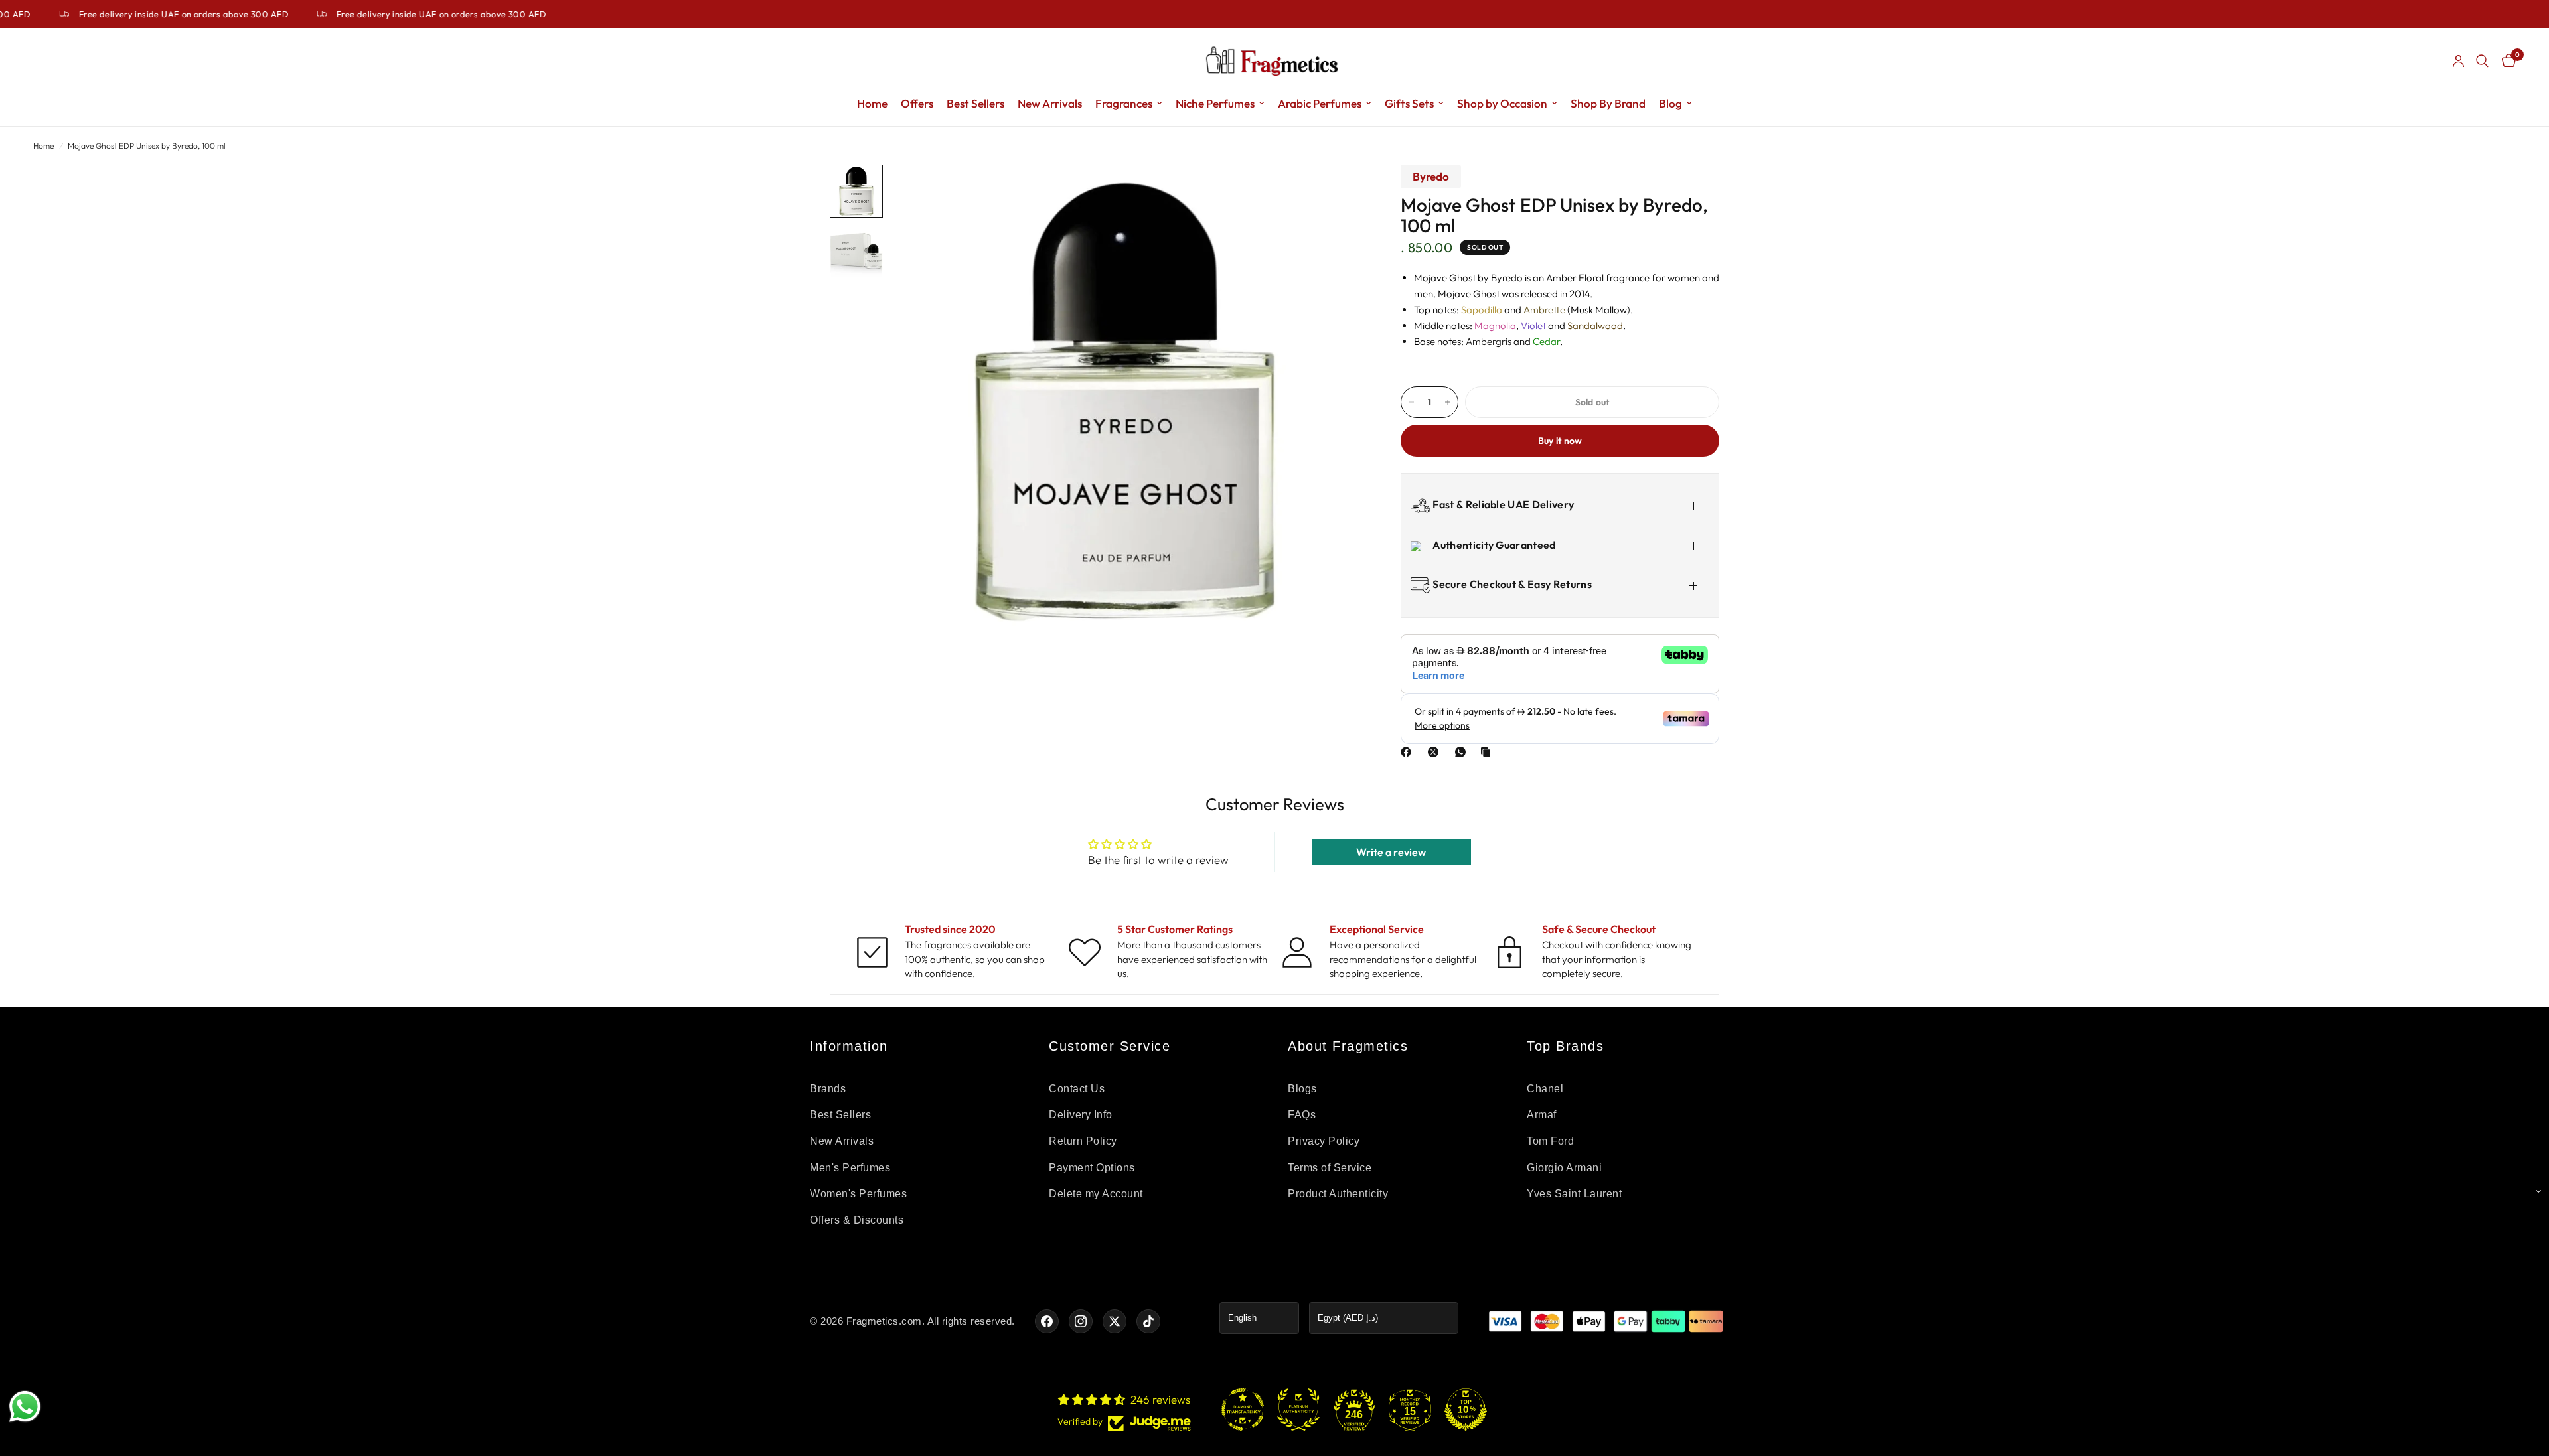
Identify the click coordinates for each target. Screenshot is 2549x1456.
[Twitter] (1115, 1321)
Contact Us (1077, 1089)
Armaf (1542, 1115)
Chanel (1545, 1089)
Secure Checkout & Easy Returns (1511, 584)
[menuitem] (872, 104)
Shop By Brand (1608, 103)
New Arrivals (1050, 103)
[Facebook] (1409, 752)
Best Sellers (975, 103)
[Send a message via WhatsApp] (25, 1407)
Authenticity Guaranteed (1493, 545)
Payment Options (1092, 1168)
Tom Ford (1550, 1141)
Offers (917, 103)
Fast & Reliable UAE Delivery (1502, 504)
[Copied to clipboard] (1488, 752)
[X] (1436, 752)
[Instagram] (1081, 1321)
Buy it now (1560, 441)
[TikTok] (1148, 1321)
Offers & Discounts (857, 1220)
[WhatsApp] (1463, 752)
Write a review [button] (1391, 852)
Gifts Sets (1409, 103)
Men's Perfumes (850, 1168)
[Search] (2482, 61)
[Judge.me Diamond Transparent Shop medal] (1243, 1410)
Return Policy (1083, 1141)
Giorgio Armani (1564, 1168)
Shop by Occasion (1502, 103)
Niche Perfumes (1215, 103)
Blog (1670, 103)
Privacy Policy (1324, 1141)
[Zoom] (1333, 192)
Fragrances (1124, 103)
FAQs (1302, 1115)
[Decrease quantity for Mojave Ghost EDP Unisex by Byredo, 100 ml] (1411, 402)
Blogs (1302, 1089)
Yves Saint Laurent (1574, 1194)
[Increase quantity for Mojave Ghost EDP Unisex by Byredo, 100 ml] (1448, 402)
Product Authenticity (1338, 1194)
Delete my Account (1096, 1194)
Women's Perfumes (858, 1194)
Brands (828, 1089)
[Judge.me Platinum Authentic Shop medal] (1298, 1410)
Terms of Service (1330, 1168)
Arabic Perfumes (1320, 103)
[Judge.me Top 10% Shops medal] (1466, 1410)
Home (872, 103)
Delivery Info (1081, 1115)
